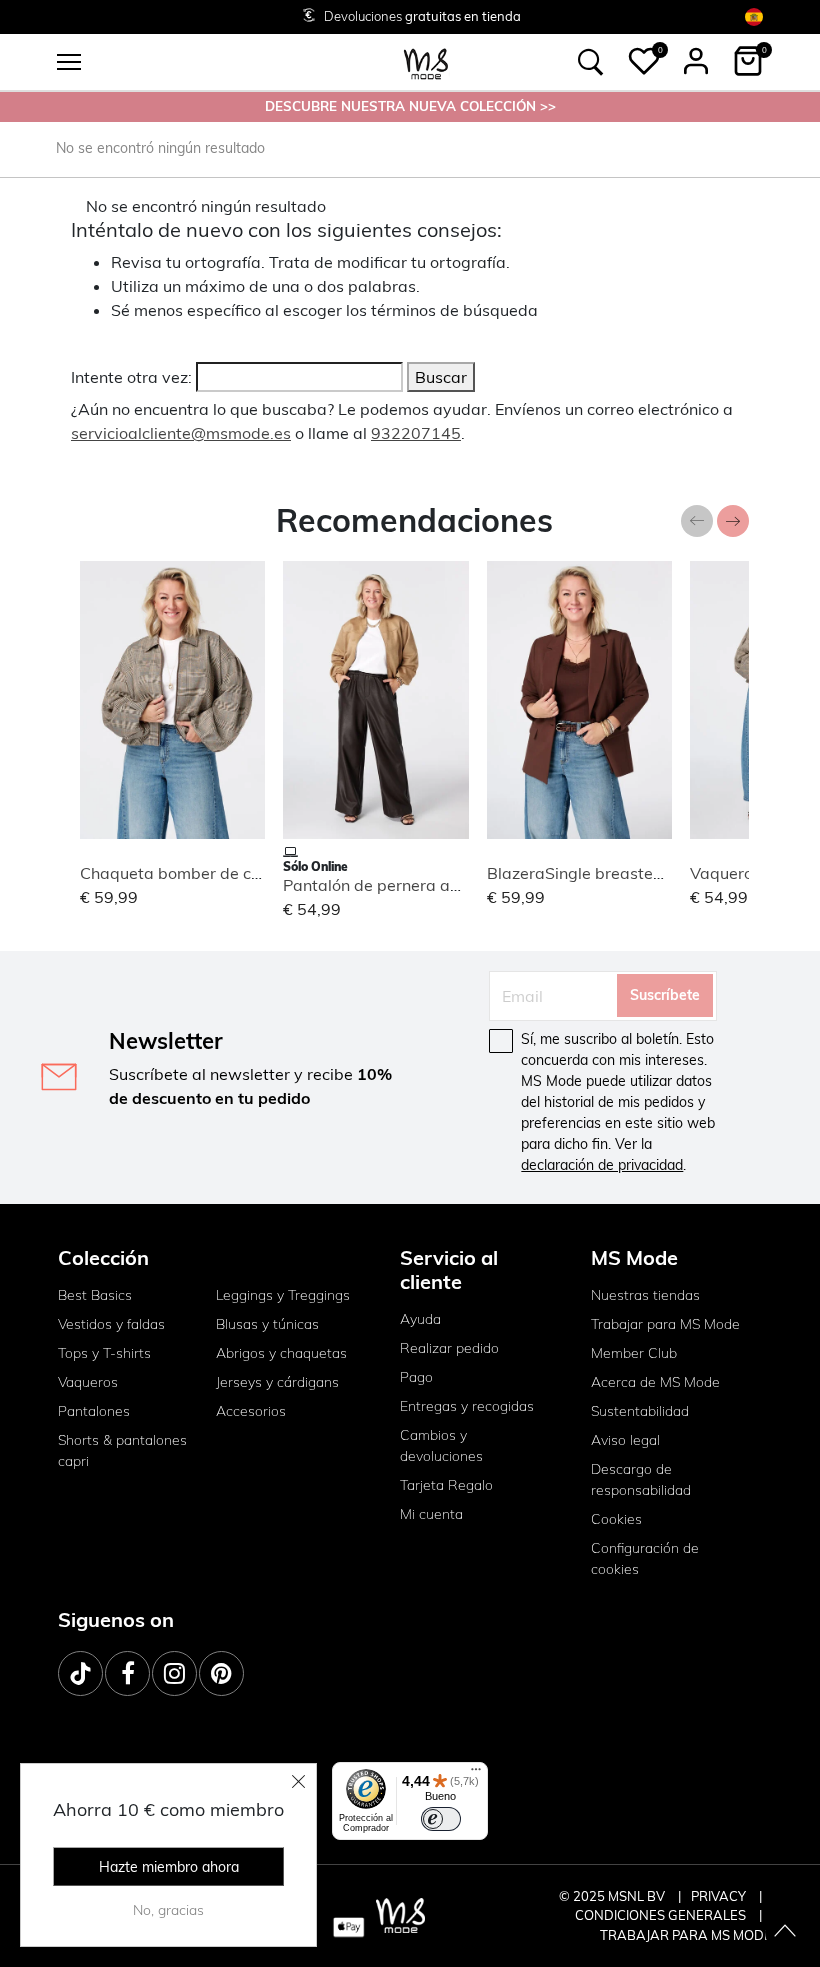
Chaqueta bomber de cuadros (191, 873)
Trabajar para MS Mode (665, 1324)
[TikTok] (80, 1673)
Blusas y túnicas (267, 1324)
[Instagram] (174, 1673)
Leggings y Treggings (283, 1295)
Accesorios (251, 1411)
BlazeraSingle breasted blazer (600, 873)
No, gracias (168, 1910)
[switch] (441, 1819)
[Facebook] (127, 1673)
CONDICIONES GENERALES (662, 1915)
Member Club (634, 1353)
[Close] (299, 1781)
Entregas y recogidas (467, 1406)
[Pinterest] (221, 1673)
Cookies (616, 1519)
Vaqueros (88, 1382)
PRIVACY (720, 1896)
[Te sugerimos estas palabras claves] (591, 62)
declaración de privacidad (602, 1165)
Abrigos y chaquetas (281, 1353)
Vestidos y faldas (111, 1324)
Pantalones (94, 1411)
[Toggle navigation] (69, 62)
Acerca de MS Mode (655, 1382)
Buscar (441, 377)
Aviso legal (625, 1440)
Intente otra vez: (131, 377)
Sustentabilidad (640, 1411)
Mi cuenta (431, 1514)
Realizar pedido (449, 1348)
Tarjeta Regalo (446, 1485)
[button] (644, 61)
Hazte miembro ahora (169, 1867)
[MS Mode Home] (426, 62)
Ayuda (420, 1319)
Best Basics (95, 1295)
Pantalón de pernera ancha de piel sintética (445, 885)
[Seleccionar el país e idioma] (754, 16)
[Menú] (476, 1774)
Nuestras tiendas (645, 1295)
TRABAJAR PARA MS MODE (686, 1935)
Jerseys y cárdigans (277, 1382)
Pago (416, 1377)
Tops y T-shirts (104, 1353)
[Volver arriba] (785, 1932)
